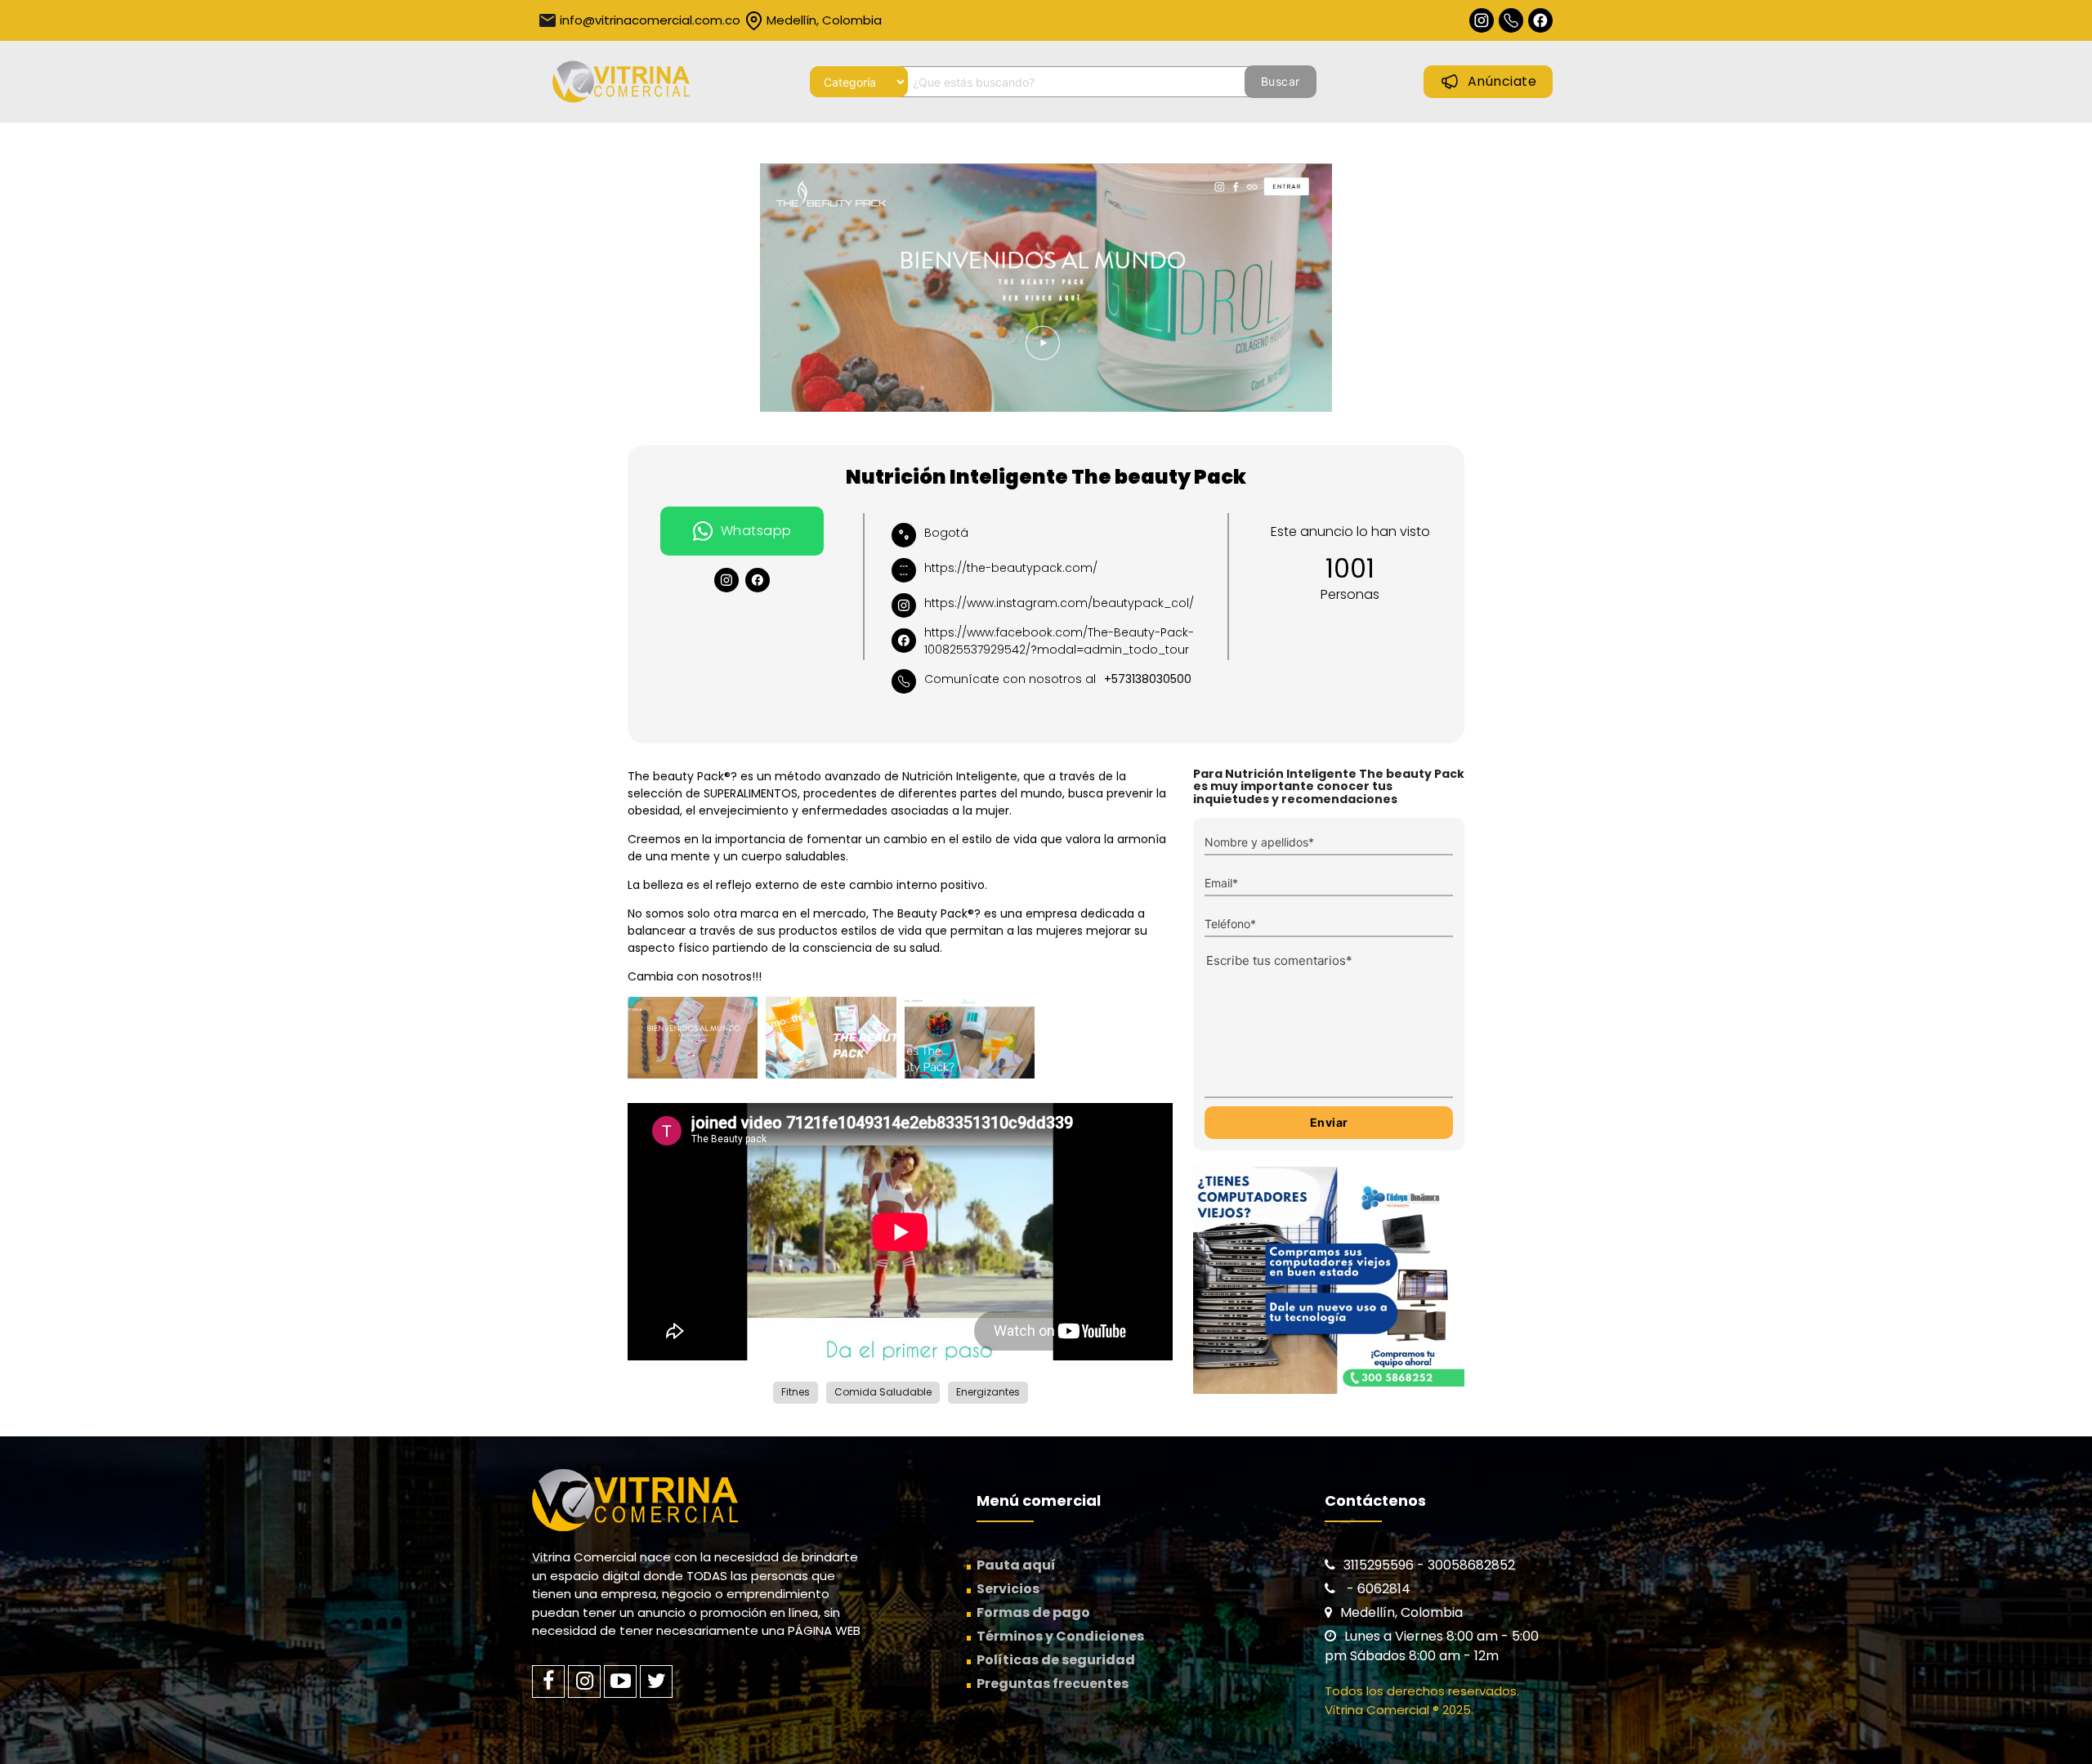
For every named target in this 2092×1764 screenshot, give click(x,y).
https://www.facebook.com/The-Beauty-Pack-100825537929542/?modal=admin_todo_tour (1059, 641)
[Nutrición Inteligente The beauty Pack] (1046, 288)
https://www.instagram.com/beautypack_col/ (1059, 603)
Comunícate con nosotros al (1058, 679)
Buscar (1281, 81)
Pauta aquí (1016, 1565)
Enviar (1329, 1122)
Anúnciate (1502, 81)
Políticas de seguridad (1056, 1660)
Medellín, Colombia (824, 20)
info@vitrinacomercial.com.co (650, 20)
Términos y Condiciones (1060, 1636)
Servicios (1008, 1589)
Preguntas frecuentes (1053, 1684)
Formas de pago (1033, 1612)
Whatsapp (756, 531)
